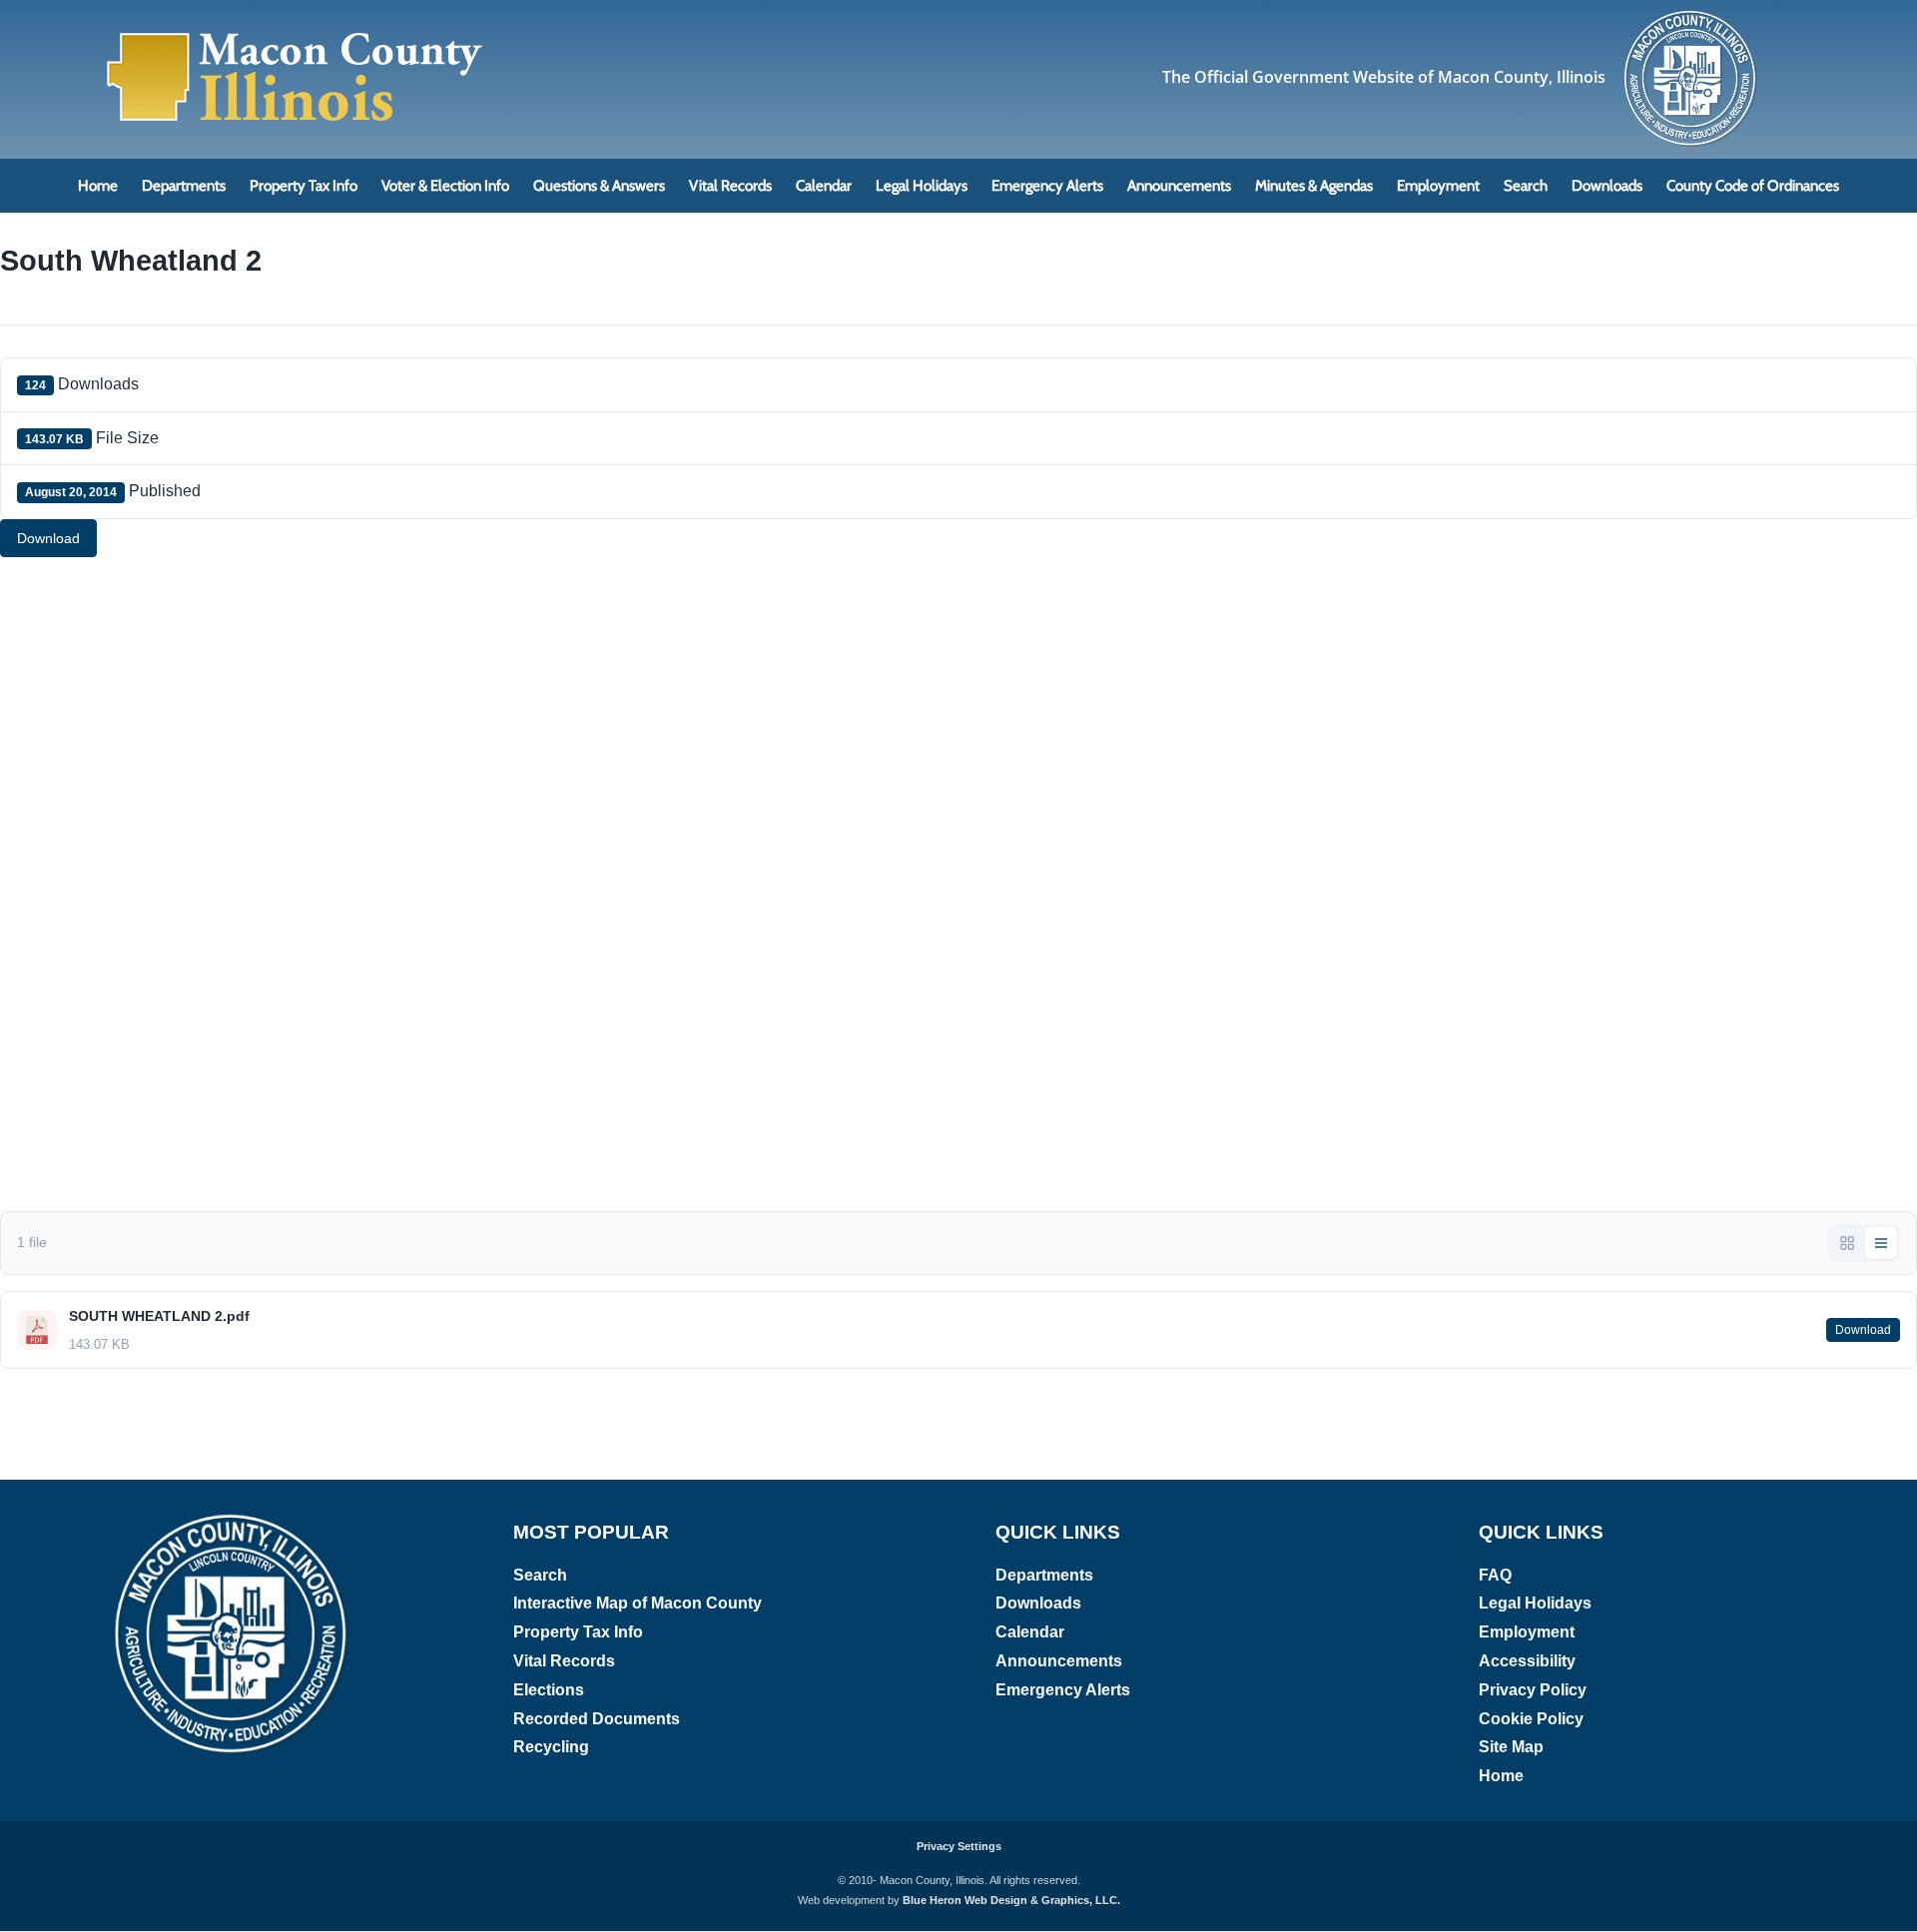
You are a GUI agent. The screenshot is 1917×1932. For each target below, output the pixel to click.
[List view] (1881, 1243)
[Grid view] (1847, 1243)
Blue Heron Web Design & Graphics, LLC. (1011, 1900)
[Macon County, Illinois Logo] (296, 34)
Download (48, 538)
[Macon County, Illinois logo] (1692, 15)
